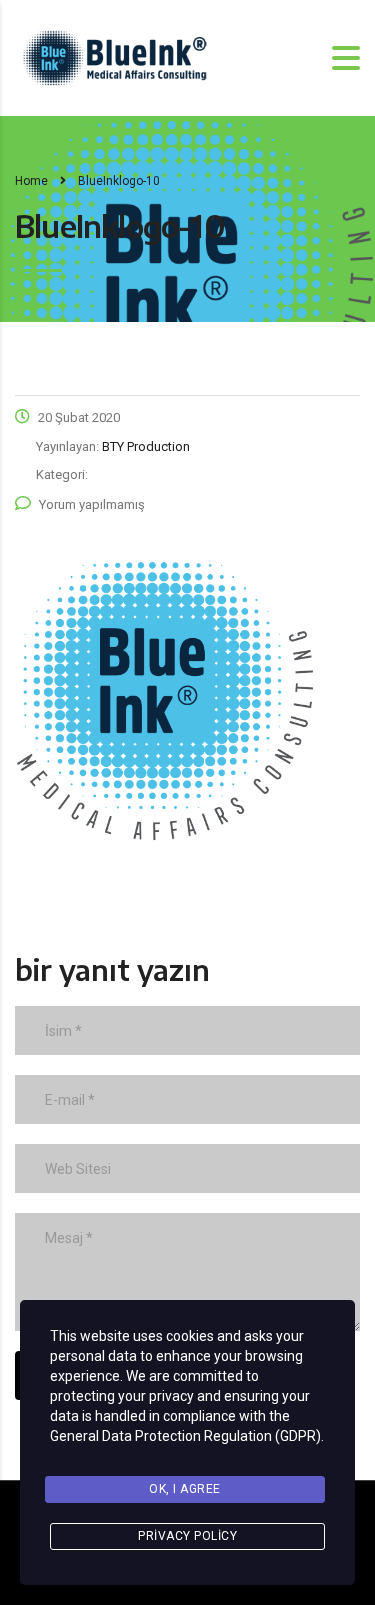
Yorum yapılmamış (92, 504)
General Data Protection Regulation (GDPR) (185, 1436)
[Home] (115, 56)
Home (31, 181)
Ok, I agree (185, 1489)
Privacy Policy (187, 1536)
